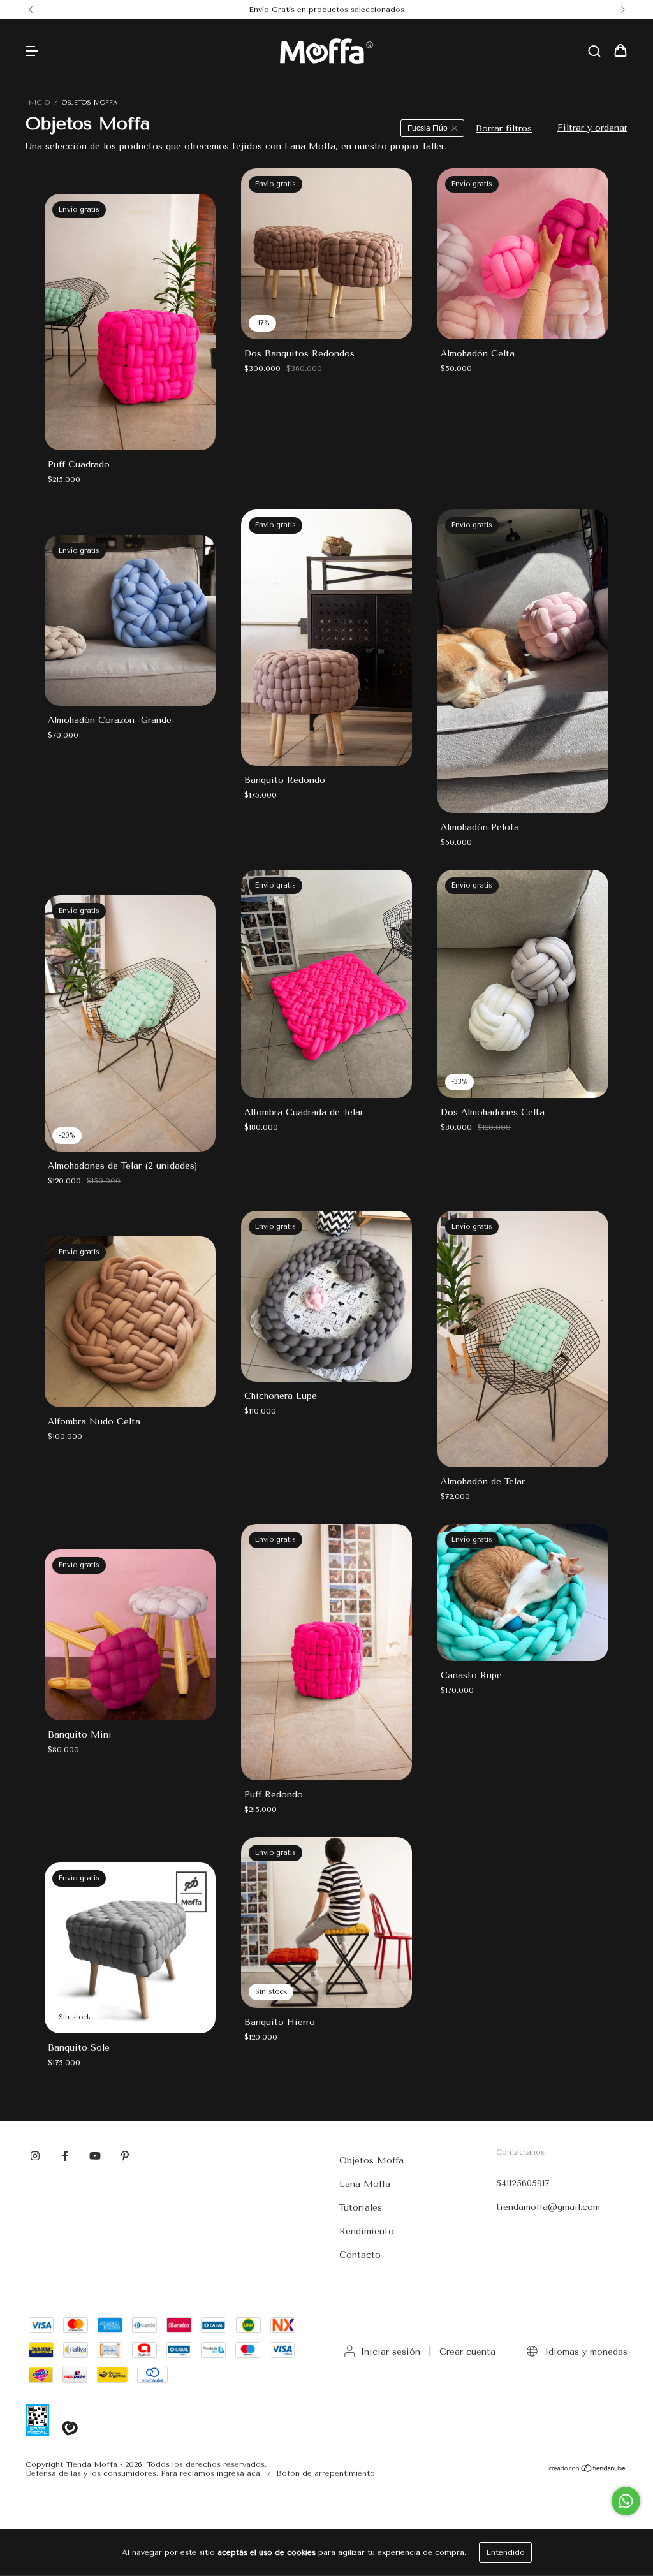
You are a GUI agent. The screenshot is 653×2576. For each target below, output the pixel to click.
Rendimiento (367, 2231)
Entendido (505, 2552)
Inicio (38, 103)
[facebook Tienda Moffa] (65, 2156)
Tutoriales (361, 2208)
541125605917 (523, 2184)
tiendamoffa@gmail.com (548, 2207)
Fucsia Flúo (428, 128)
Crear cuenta (467, 2352)
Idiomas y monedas (585, 2352)
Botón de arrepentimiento (326, 2473)
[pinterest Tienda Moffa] (125, 2156)
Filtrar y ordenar (592, 128)
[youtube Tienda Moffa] (95, 2156)
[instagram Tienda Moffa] (35, 2156)
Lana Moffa (365, 2184)
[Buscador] (594, 52)
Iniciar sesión (391, 2352)
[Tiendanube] (588, 2470)
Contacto (360, 2255)
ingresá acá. (239, 2473)
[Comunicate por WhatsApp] (626, 2501)
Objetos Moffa (371, 2161)
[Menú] (32, 52)
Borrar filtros (504, 128)
